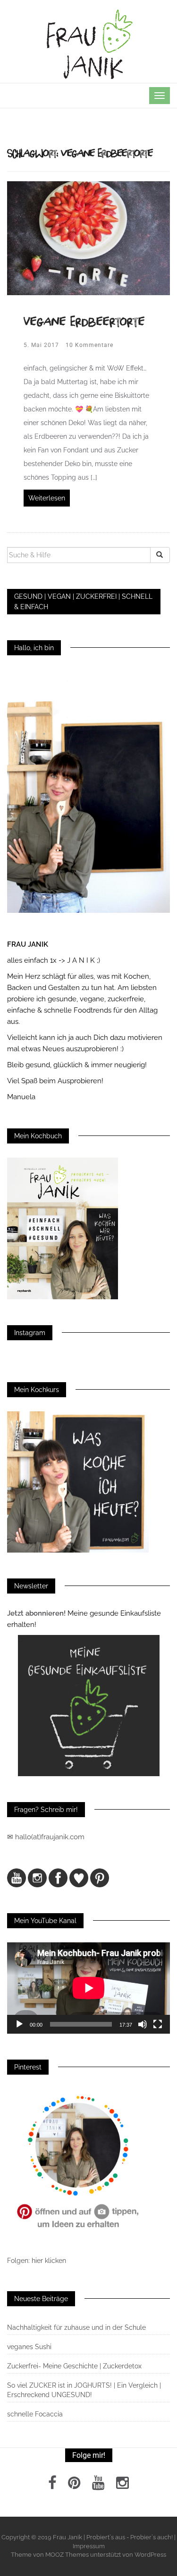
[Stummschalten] (143, 2024)
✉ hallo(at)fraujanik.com (47, 1837)
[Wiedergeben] (19, 2024)
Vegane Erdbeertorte (84, 321)
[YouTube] (98, 2486)
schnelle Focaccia (35, 2414)
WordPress (150, 2555)
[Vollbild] (158, 2024)
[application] (88, 1988)
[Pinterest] (74, 2486)
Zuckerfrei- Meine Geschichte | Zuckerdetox (74, 2366)
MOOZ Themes (67, 2555)
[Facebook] (52, 2486)
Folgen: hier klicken (38, 2261)
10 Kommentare (89, 345)
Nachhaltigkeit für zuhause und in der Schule (76, 2327)
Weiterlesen (47, 498)
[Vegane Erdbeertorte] (88, 238)
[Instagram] (122, 2486)
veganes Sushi (29, 2347)
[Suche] (160, 555)
